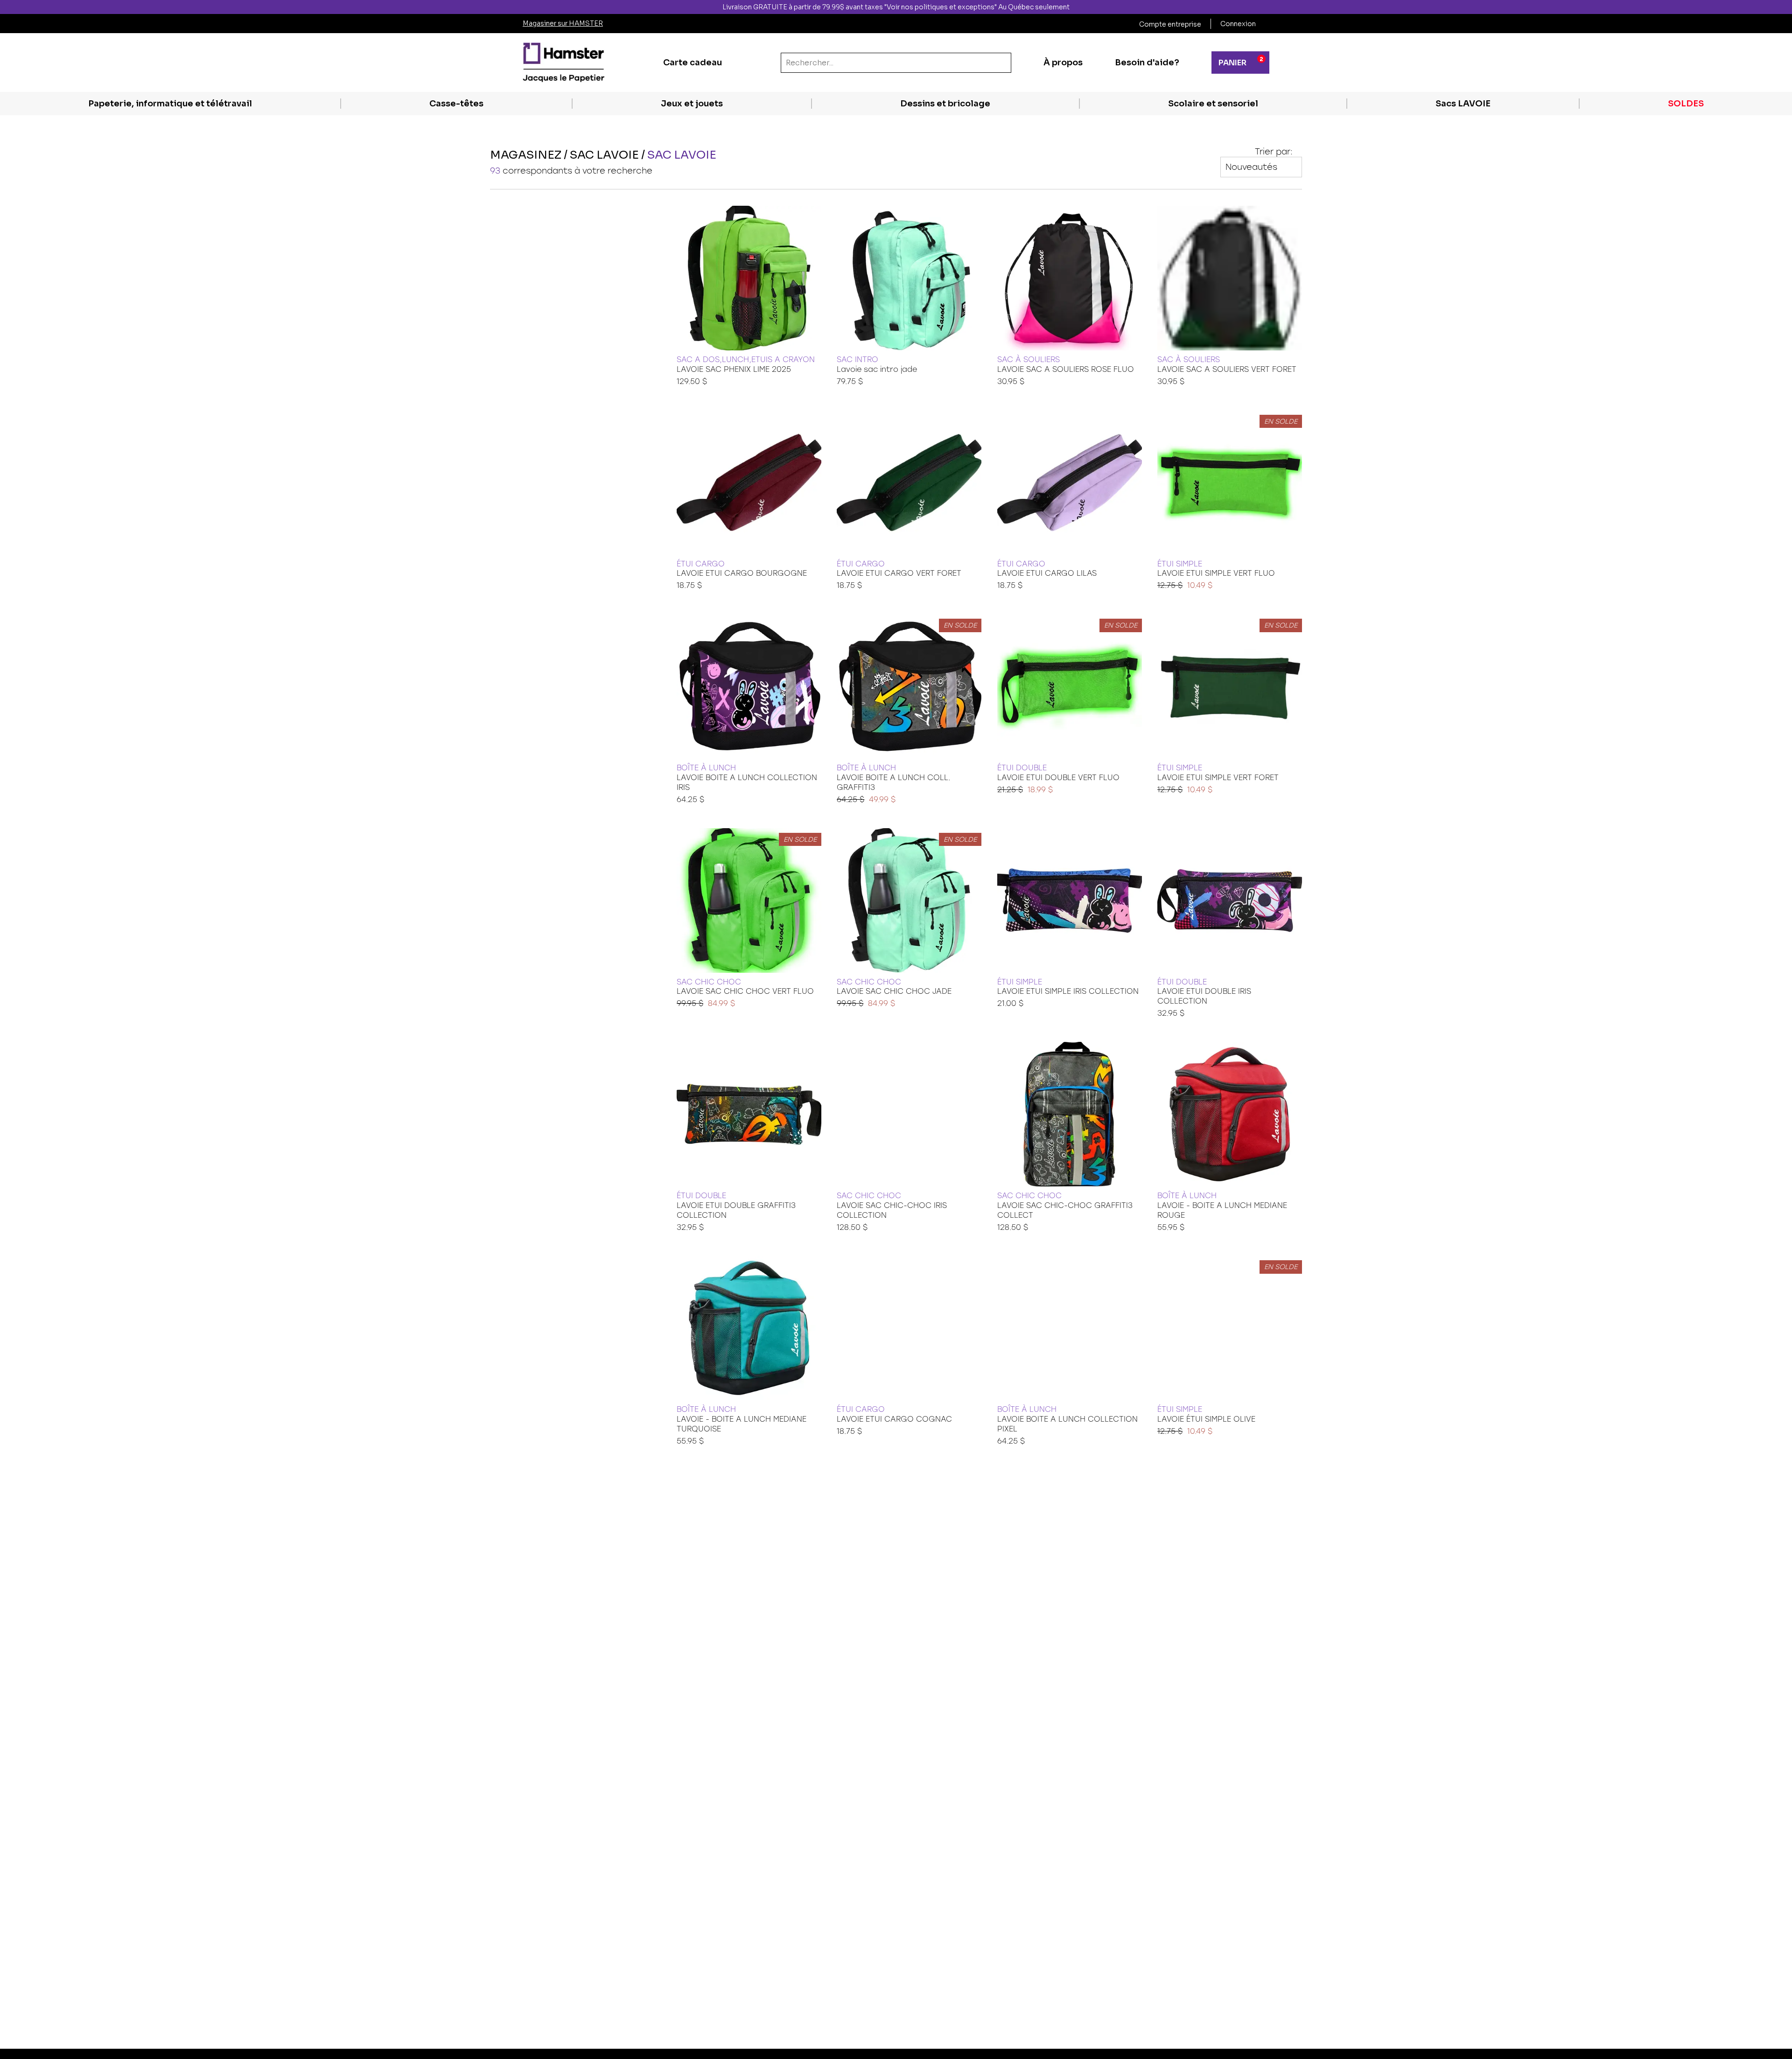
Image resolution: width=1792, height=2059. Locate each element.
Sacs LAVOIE (1463, 104)
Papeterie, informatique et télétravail (170, 104)
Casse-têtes (456, 104)
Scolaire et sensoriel (1213, 104)
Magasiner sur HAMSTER (563, 23)
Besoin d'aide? (1147, 63)
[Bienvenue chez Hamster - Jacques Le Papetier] (563, 63)
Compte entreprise (1170, 24)
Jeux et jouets (692, 104)
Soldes (1686, 104)
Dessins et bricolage (945, 104)
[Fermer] (1784, 7)
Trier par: (1274, 152)
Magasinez (526, 155)
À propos (1063, 63)
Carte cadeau (693, 63)
